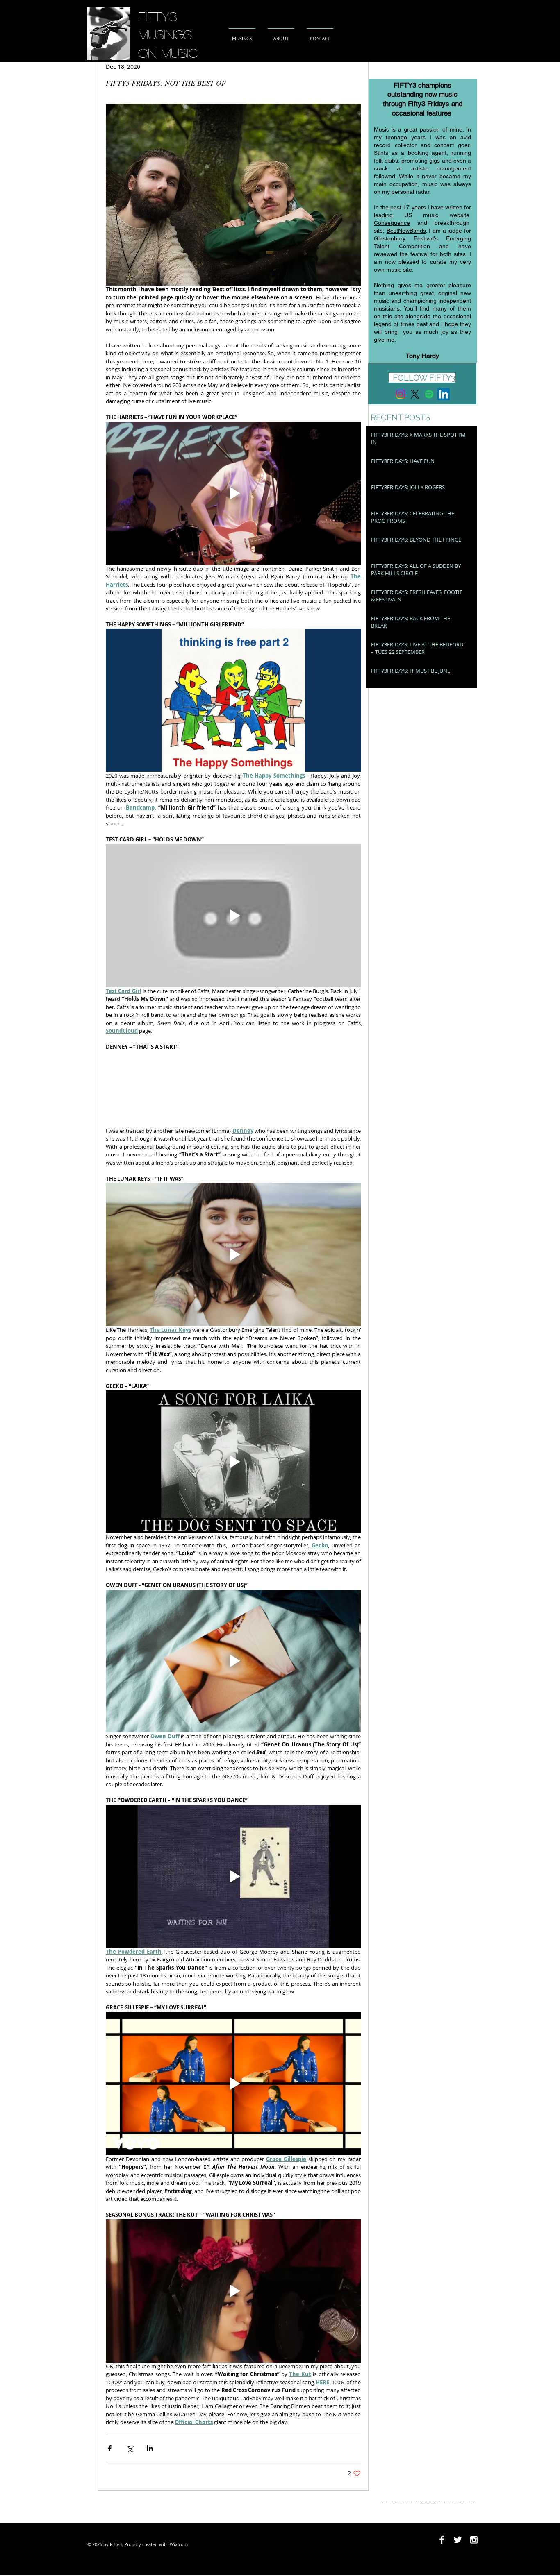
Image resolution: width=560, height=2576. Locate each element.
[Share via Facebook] (110, 2448)
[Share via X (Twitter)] (130, 2448)
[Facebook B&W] (442, 2540)
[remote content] (233, 1089)
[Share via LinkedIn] (150, 2448)
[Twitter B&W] (458, 2540)
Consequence (392, 223)
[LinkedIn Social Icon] (444, 394)
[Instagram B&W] (474, 2540)
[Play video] (233, 493)
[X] (415, 394)
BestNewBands (406, 231)
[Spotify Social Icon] (429, 394)
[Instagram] (401, 394)
